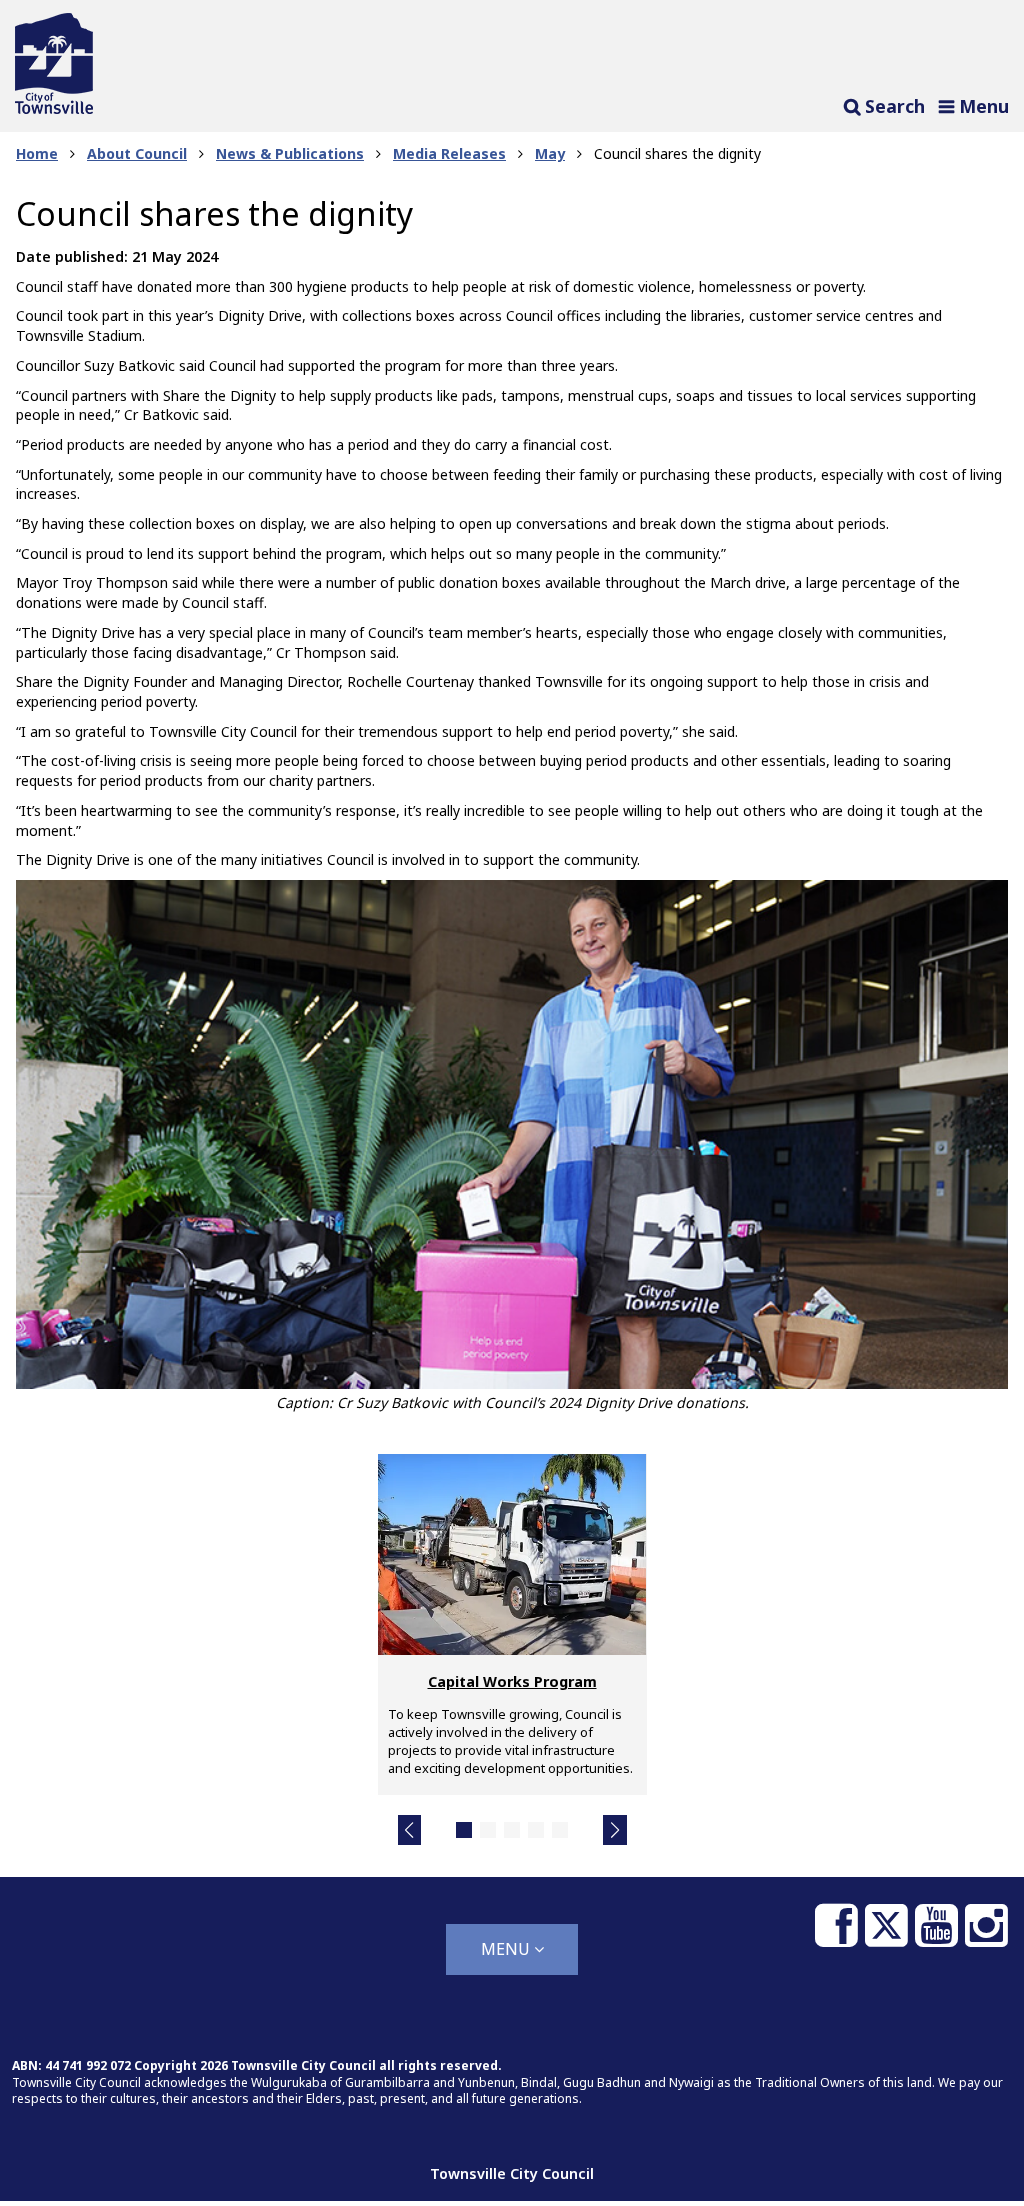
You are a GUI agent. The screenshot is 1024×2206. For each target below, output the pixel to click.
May (550, 153)
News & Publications (290, 153)
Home (37, 153)
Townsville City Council (512, 2173)
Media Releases (449, 153)
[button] (410, 1830)
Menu (507, 1949)
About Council (137, 153)
